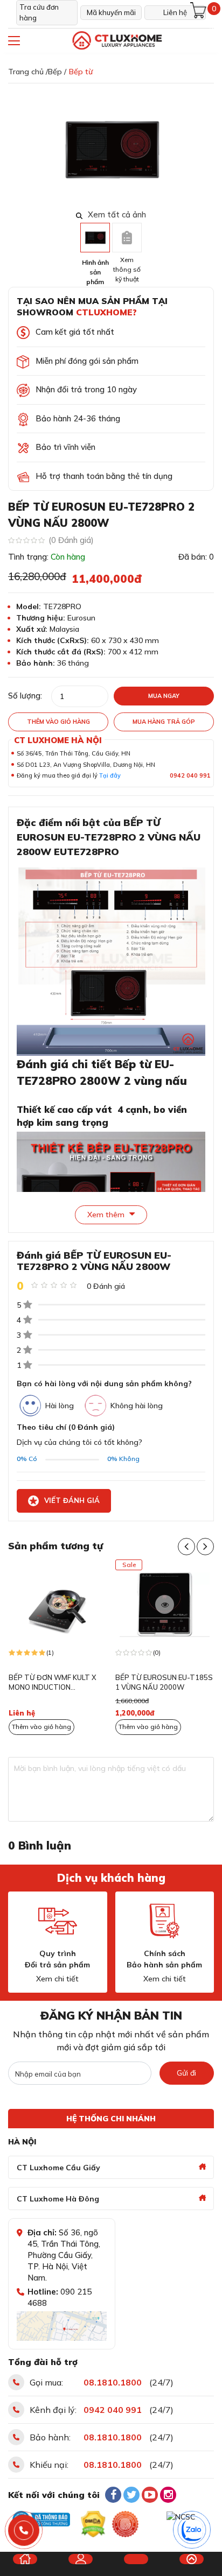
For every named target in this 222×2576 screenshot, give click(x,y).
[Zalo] (192, 2530)
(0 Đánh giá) (71, 540)
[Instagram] (168, 2495)
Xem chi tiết (57, 1979)
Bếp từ (81, 72)
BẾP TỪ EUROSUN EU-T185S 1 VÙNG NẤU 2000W (164, 1682)
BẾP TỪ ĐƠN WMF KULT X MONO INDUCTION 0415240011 (53, 1683)
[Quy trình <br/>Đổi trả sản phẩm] (58, 1921)
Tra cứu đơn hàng (39, 12)
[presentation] (207, 149)
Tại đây (110, 775)
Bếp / (57, 72)
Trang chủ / (28, 72)
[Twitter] (131, 2495)
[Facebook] (113, 2495)
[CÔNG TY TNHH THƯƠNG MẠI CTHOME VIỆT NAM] (117, 41)
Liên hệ (175, 12)
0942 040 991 (190, 775)
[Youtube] (150, 2495)
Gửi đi (186, 2073)
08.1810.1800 (113, 2382)
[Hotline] (24, 2531)
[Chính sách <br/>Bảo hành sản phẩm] (164, 1921)
